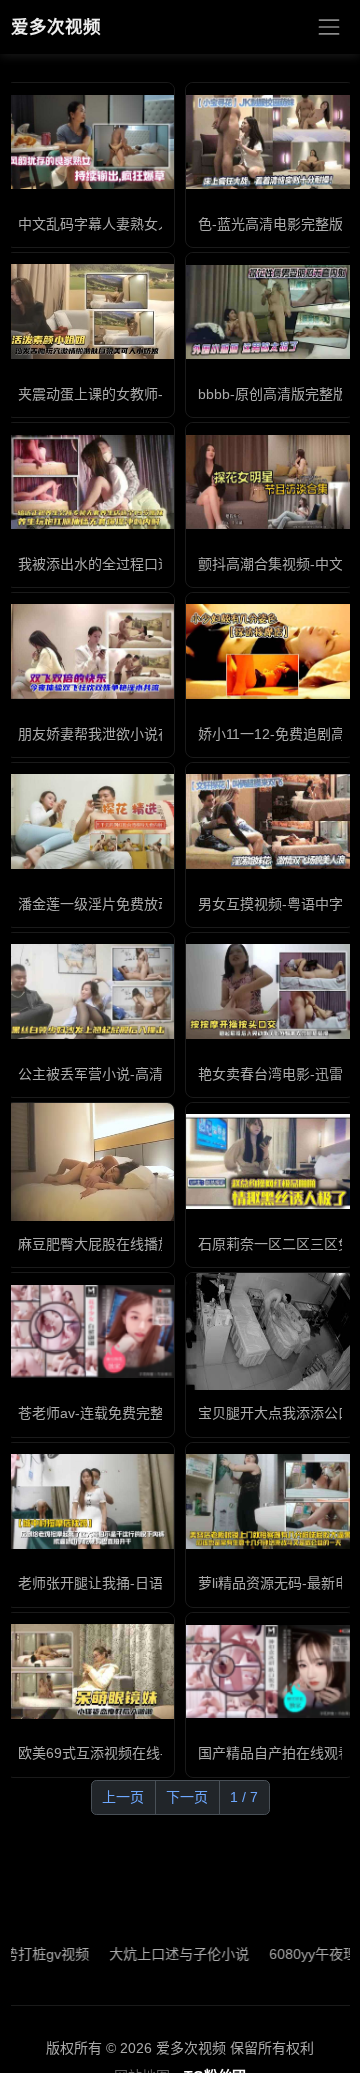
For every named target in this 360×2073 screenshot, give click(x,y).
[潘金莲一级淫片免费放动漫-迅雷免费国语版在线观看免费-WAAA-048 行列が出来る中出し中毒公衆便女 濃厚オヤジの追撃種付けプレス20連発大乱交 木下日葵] (90, 821)
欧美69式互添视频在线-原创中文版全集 (140, 1753)
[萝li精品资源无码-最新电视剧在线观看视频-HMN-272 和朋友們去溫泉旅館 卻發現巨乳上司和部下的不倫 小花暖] (270, 1501)
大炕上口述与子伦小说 (157, 1954)
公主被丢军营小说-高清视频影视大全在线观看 (160, 1074)
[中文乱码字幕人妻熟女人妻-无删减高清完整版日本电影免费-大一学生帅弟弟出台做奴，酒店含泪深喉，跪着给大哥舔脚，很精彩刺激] (90, 142)
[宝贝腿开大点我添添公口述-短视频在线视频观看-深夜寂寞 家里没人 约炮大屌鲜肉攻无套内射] (270, 1332)
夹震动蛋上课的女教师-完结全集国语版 (139, 394)
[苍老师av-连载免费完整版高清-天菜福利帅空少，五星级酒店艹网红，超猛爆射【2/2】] (90, 1331)
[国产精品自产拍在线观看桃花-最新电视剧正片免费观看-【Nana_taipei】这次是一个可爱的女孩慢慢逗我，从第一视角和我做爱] (270, 1671)
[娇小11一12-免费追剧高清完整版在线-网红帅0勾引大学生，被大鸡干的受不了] (270, 651)
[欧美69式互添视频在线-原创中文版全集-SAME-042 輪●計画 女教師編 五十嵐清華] (90, 1671)
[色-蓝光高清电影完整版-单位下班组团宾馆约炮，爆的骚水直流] (270, 142)
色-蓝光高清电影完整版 (270, 224)
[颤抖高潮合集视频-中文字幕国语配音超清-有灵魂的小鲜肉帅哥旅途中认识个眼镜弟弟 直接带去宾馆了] (270, 482)
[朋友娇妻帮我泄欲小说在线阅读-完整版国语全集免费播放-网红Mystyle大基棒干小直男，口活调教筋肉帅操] (90, 651)
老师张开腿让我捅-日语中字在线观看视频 (146, 1583)
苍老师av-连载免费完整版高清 (112, 1413)
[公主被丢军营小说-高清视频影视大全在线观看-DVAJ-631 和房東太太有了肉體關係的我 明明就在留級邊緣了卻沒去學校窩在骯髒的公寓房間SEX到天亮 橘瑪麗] (90, 991)
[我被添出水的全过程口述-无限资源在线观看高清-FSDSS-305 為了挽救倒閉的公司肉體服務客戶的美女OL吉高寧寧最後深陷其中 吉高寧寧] (90, 482)
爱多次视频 (56, 27)
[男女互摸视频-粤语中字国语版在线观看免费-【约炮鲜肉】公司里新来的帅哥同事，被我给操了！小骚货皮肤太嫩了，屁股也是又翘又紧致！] (270, 821)
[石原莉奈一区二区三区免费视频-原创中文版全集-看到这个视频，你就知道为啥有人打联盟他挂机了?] (270, 1161)
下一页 (187, 1797)
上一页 (123, 1797)
